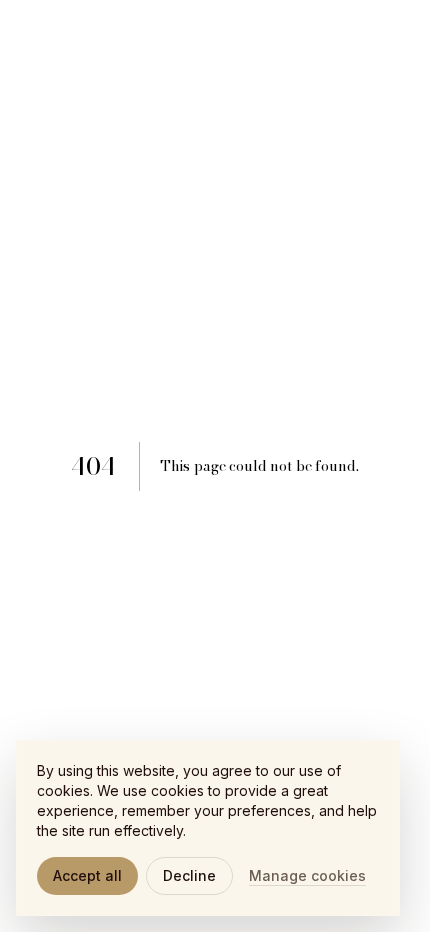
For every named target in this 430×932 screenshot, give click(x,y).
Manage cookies (307, 875)
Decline (189, 875)
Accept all (87, 875)
